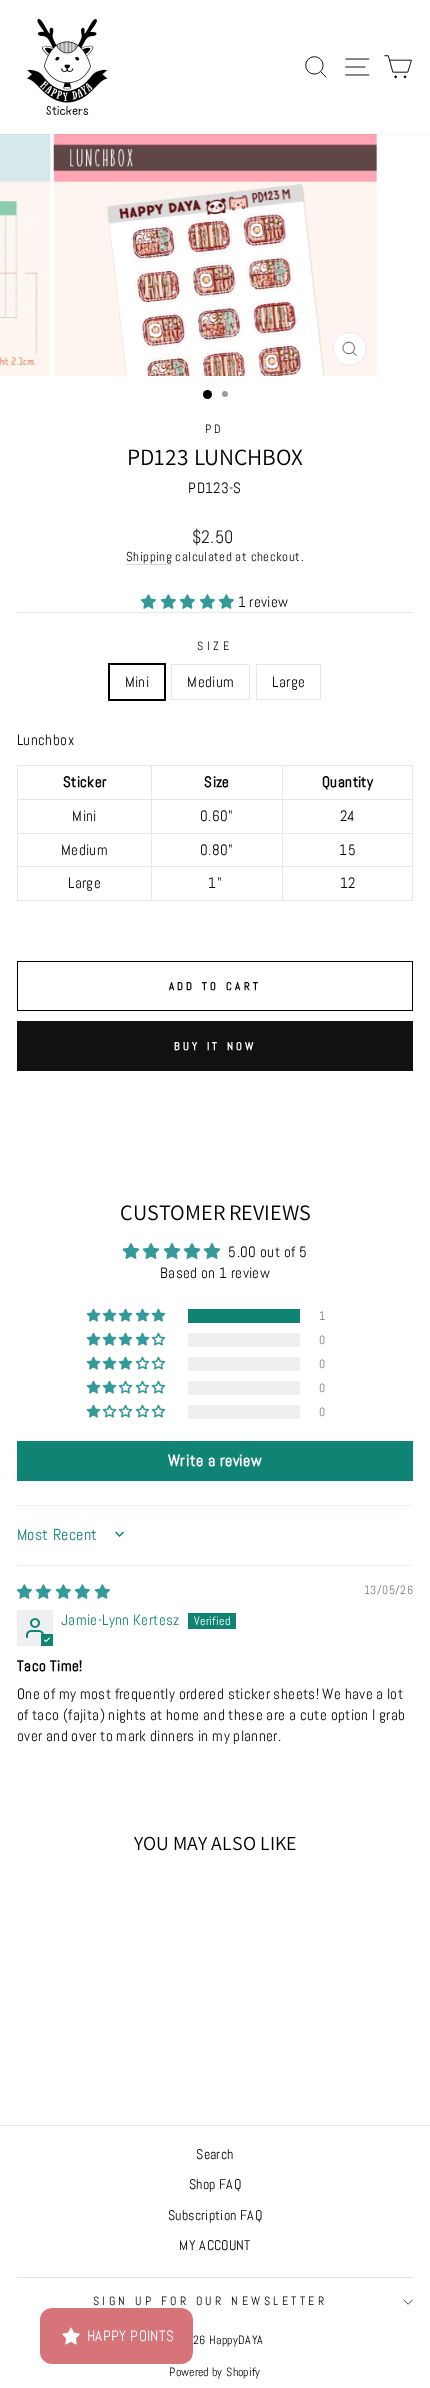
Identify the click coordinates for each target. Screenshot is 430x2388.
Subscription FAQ (215, 2215)
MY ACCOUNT (215, 2245)
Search (214, 2154)
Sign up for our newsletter (210, 2300)
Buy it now (215, 1046)
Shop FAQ (215, 2184)
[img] (63, 1592)
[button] (189, 602)
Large (288, 682)
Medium (210, 682)
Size (214, 645)
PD (215, 428)
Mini (137, 682)
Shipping (149, 557)
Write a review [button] (215, 1460)
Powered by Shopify (215, 2372)
